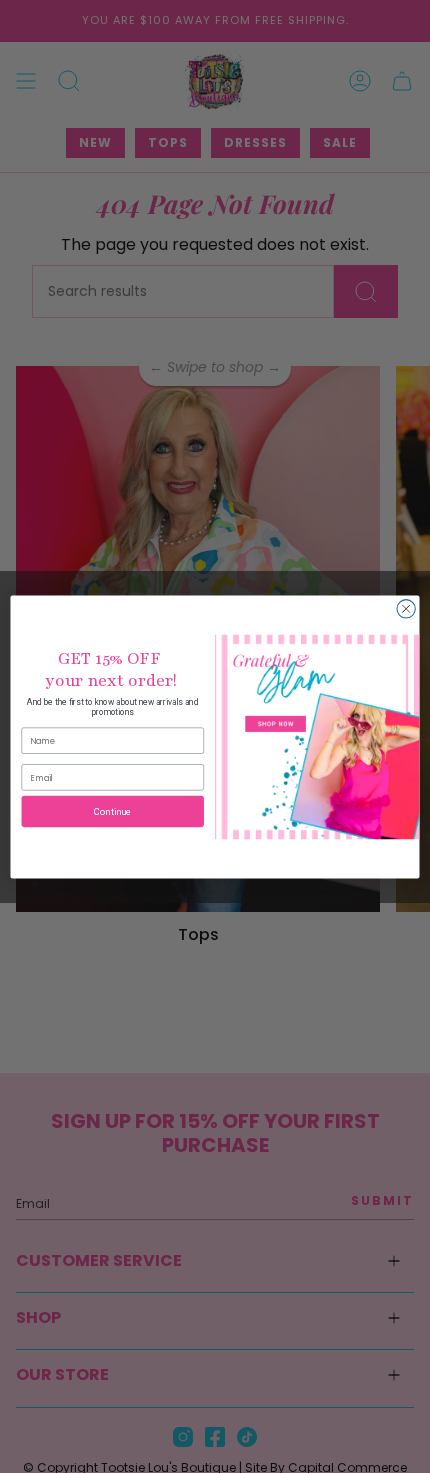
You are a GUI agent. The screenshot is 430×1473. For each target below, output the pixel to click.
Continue (113, 810)
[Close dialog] (406, 608)
